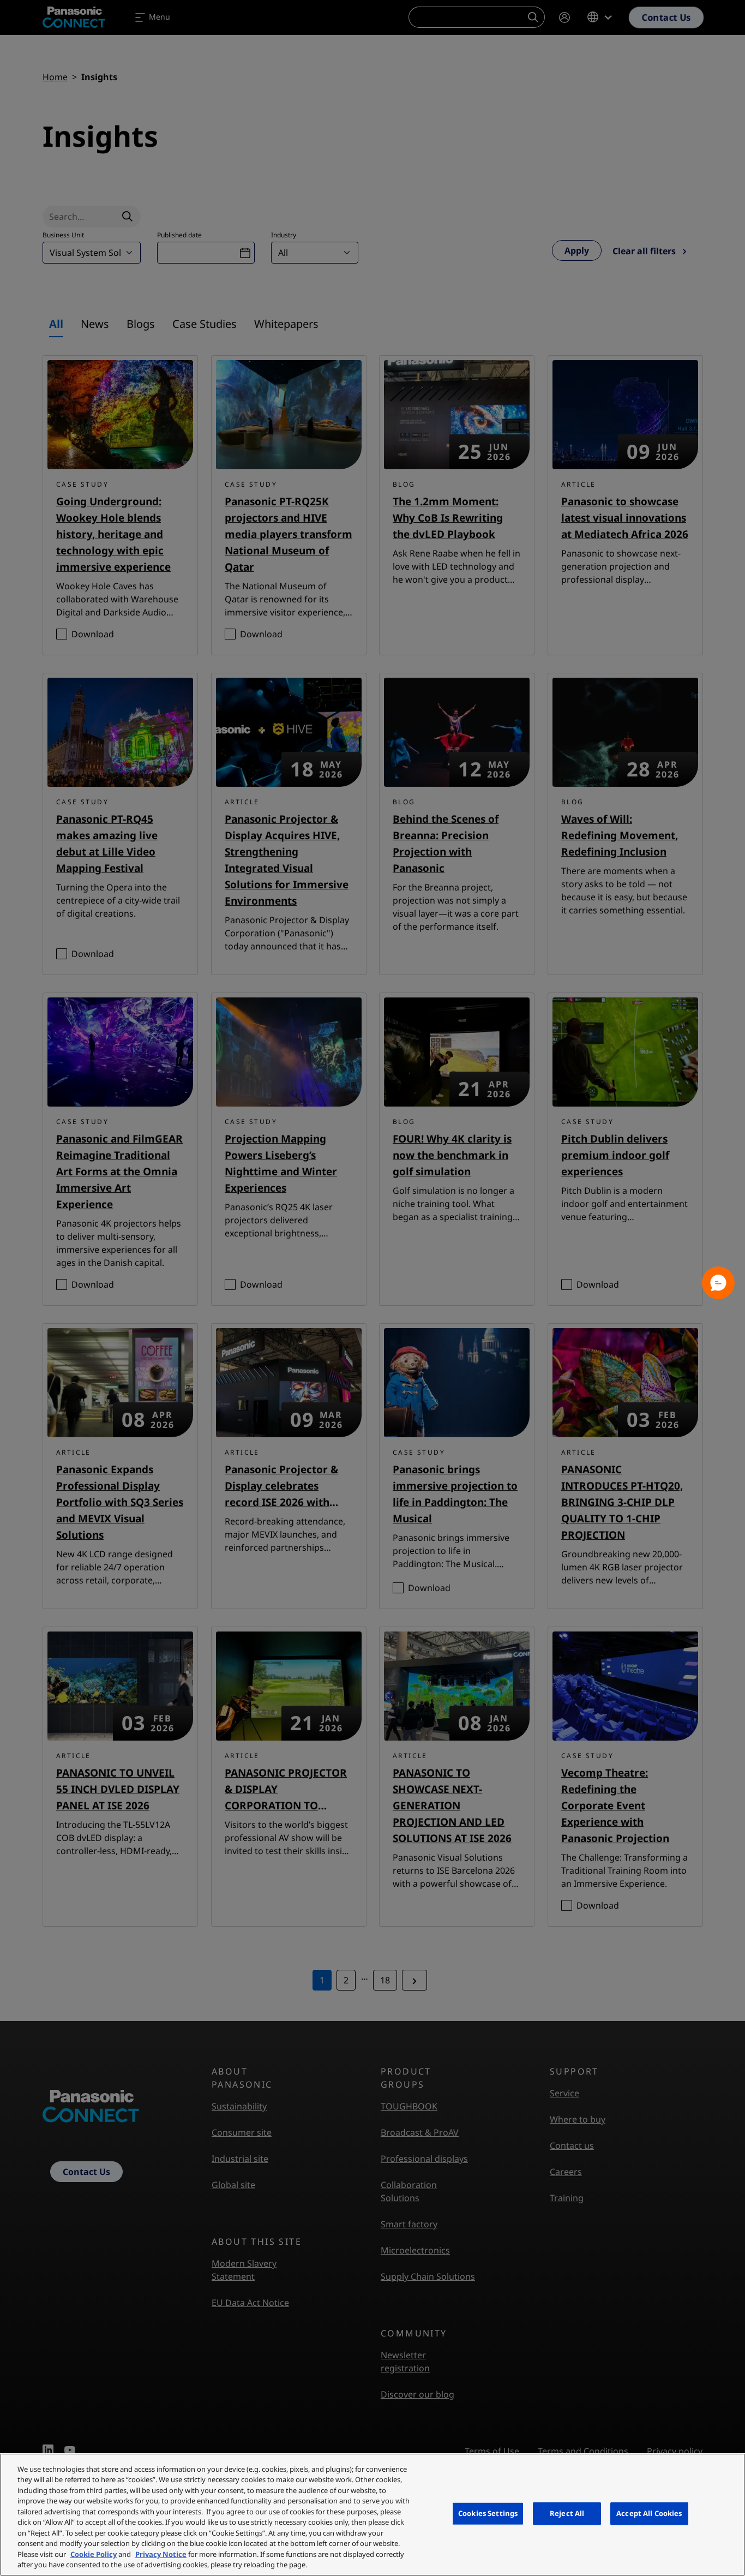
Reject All (567, 2513)
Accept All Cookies (649, 2513)
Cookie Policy (94, 2554)
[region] (372, 2515)
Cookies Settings (488, 2513)
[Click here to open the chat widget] (718, 1283)
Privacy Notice (161, 2554)
